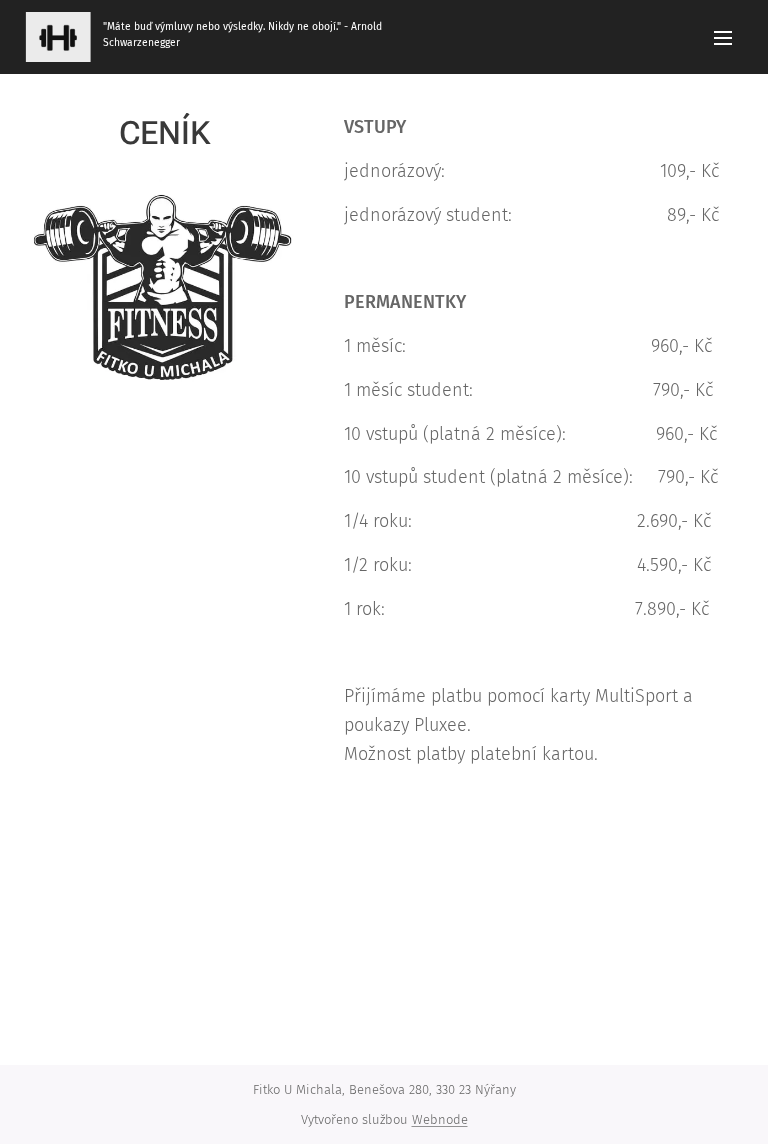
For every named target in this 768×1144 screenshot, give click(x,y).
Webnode (440, 1119)
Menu (723, 37)
